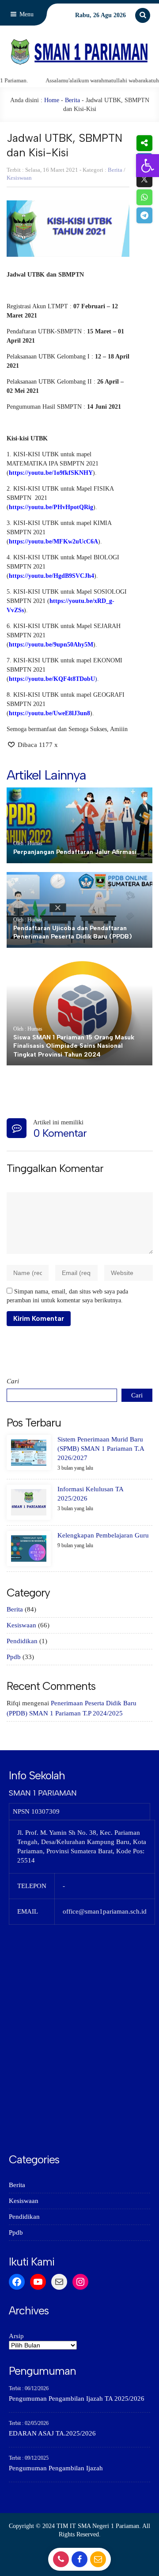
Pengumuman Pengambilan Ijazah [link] (56, 2468)
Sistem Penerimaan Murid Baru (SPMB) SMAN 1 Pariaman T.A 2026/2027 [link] (101, 1449)
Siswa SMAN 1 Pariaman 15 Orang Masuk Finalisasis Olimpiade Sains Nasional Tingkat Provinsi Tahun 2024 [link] (74, 1046)
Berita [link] (72, 100)
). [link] (54, 679)
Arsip (16, 2336)
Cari (13, 1381)
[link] (148, 166)
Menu (26, 14)
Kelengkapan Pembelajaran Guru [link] (103, 1535)
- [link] (60, 2562)
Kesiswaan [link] (19, 178)
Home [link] (52, 100)
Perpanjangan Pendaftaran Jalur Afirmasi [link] (75, 852)
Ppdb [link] (14, 1657)
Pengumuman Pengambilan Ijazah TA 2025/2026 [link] (77, 2399)
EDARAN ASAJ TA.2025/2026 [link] (52, 2433)
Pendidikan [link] (22, 1641)
